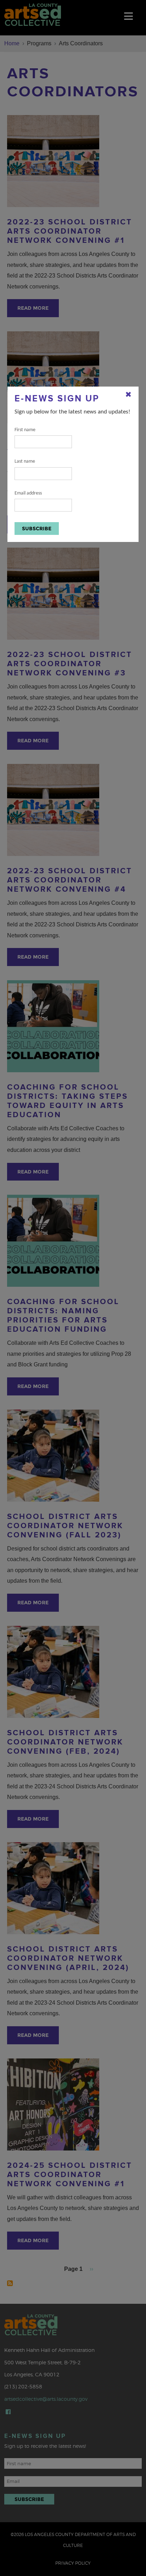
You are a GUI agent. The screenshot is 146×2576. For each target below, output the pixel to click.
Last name (25, 461)
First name (25, 430)
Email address (28, 493)
